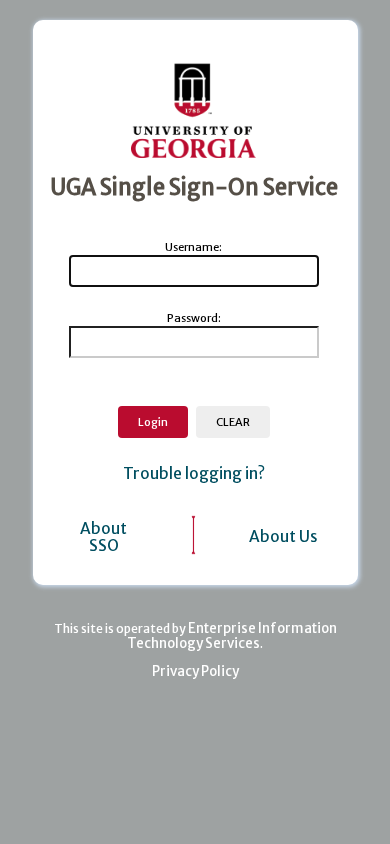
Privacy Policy (195, 671)
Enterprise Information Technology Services (232, 636)
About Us (283, 536)
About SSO (103, 537)
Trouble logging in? (194, 473)
